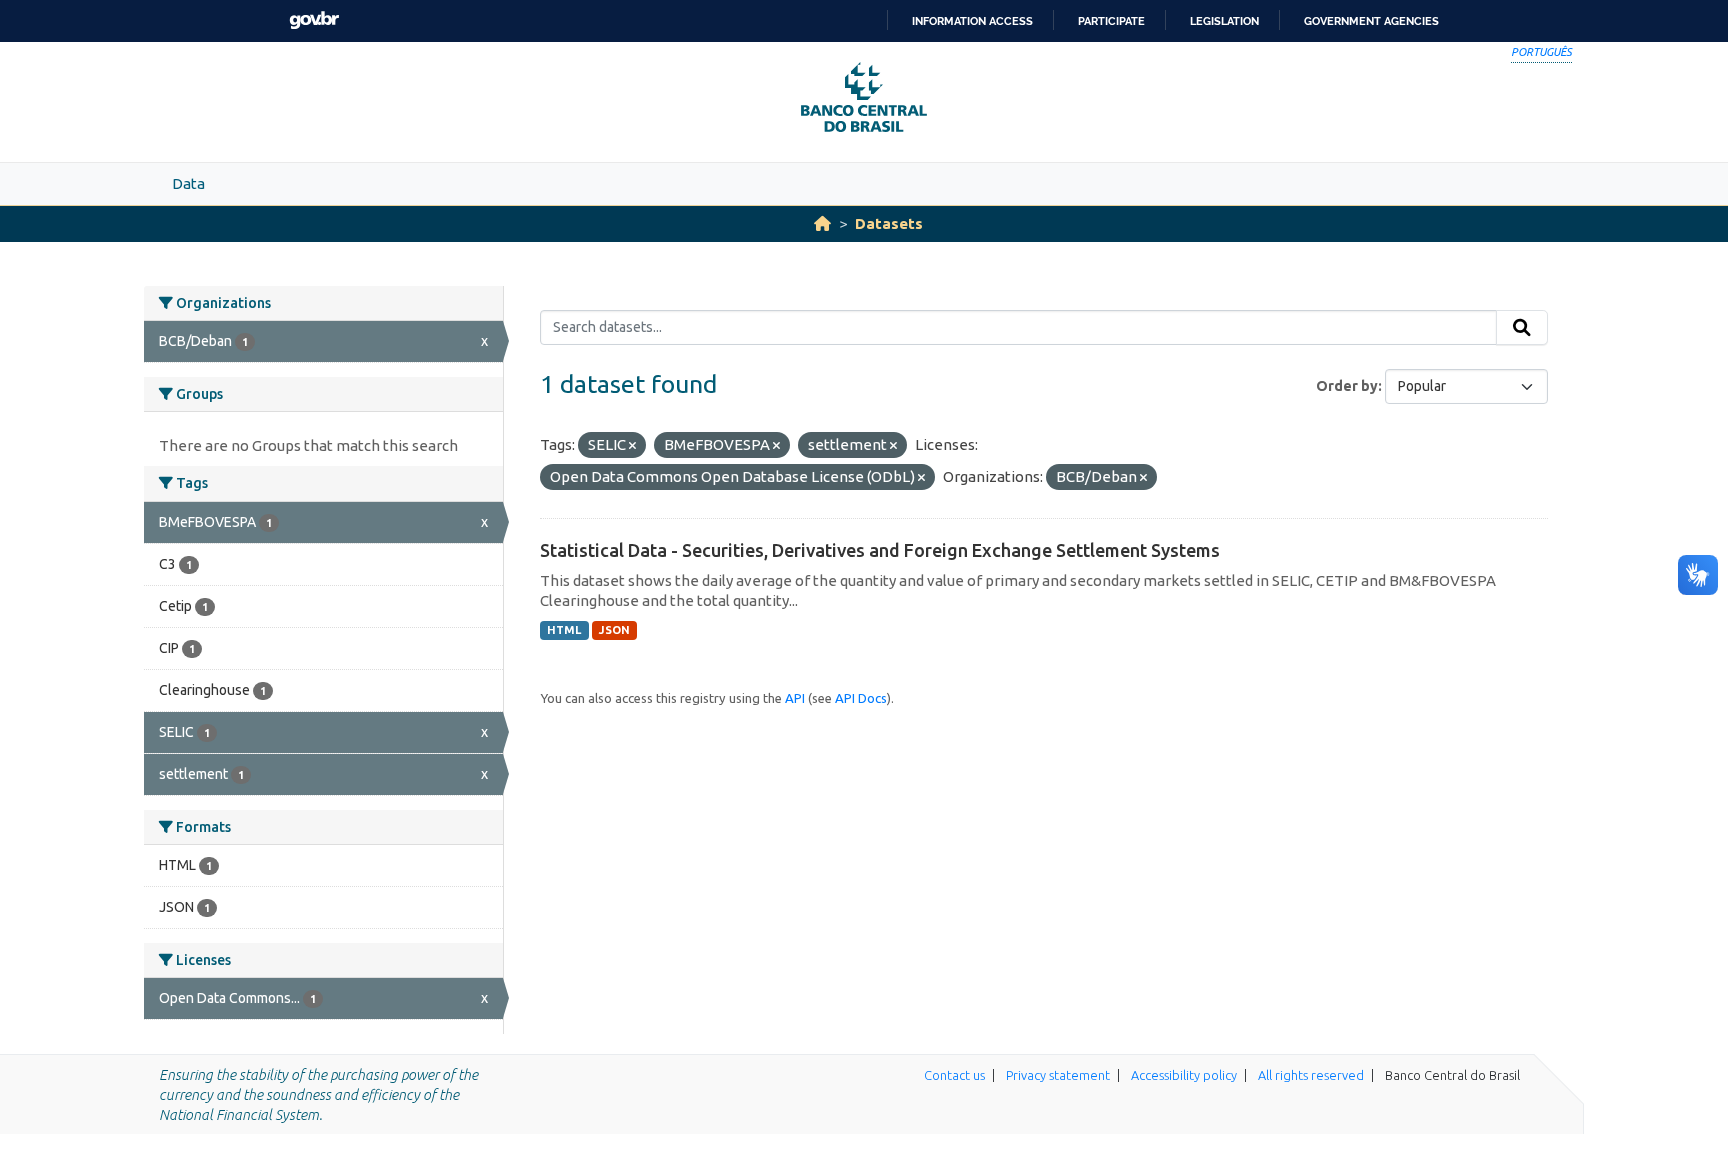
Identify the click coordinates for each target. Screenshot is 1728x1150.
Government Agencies (1371, 21)
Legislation (1224, 21)
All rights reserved (1311, 1075)
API (795, 698)
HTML (564, 630)
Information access (972, 21)
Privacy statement (1058, 1075)
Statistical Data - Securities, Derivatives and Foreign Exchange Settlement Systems (880, 550)
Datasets (889, 223)
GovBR (314, 20)
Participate (1111, 21)
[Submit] (1522, 328)
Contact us (954, 1075)
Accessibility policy (1184, 1075)
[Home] (822, 223)
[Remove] (632, 446)
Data (188, 183)
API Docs (861, 698)
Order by (1347, 386)
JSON (614, 630)
